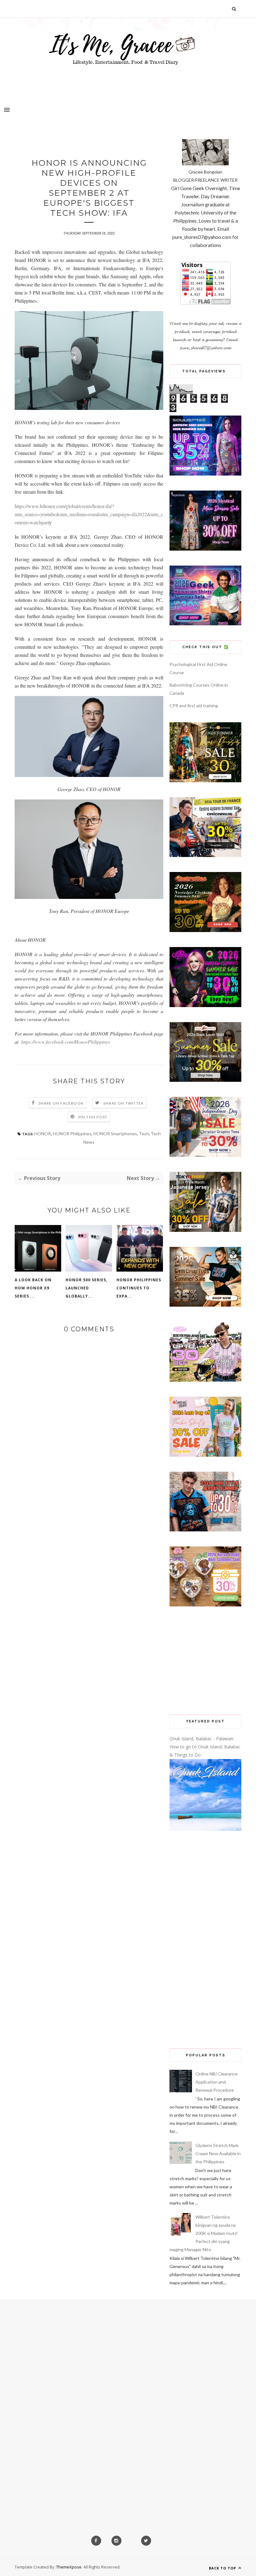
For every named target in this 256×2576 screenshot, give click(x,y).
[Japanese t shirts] (205, 1230)
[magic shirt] (205, 549)
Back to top (223, 2568)
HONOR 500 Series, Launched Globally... (86, 1288)
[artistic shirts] (205, 474)
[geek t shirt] (205, 624)
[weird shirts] (205, 1005)
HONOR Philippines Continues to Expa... (139, 1288)
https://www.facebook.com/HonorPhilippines (66, 1042)
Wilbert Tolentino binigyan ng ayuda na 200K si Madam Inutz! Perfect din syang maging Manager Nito (204, 2233)
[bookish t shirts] (205, 1080)
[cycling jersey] (205, 855)
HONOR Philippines (72, 1134)
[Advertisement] (205, 1661)
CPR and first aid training (194, 706)
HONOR (43, 1134)
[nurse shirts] (205, 1605)
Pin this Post (93, 1117)
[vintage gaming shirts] (205, 1530)
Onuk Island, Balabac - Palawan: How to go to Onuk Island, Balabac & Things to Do (205, 1747)
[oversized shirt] (205, 781)
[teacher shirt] (205, 1455)
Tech (144, 1134)
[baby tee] (205, 1380)
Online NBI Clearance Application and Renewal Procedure (217, 2082)
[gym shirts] (205, 1305)
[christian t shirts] (205, 1155)
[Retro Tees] (205, 930)
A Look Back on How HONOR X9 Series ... (33, 1288)
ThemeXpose (69, 2567)
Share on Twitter (123, 1103)
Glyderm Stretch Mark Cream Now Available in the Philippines (218, 2153)
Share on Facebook (61, 1103)
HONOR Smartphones (115, 1134)
